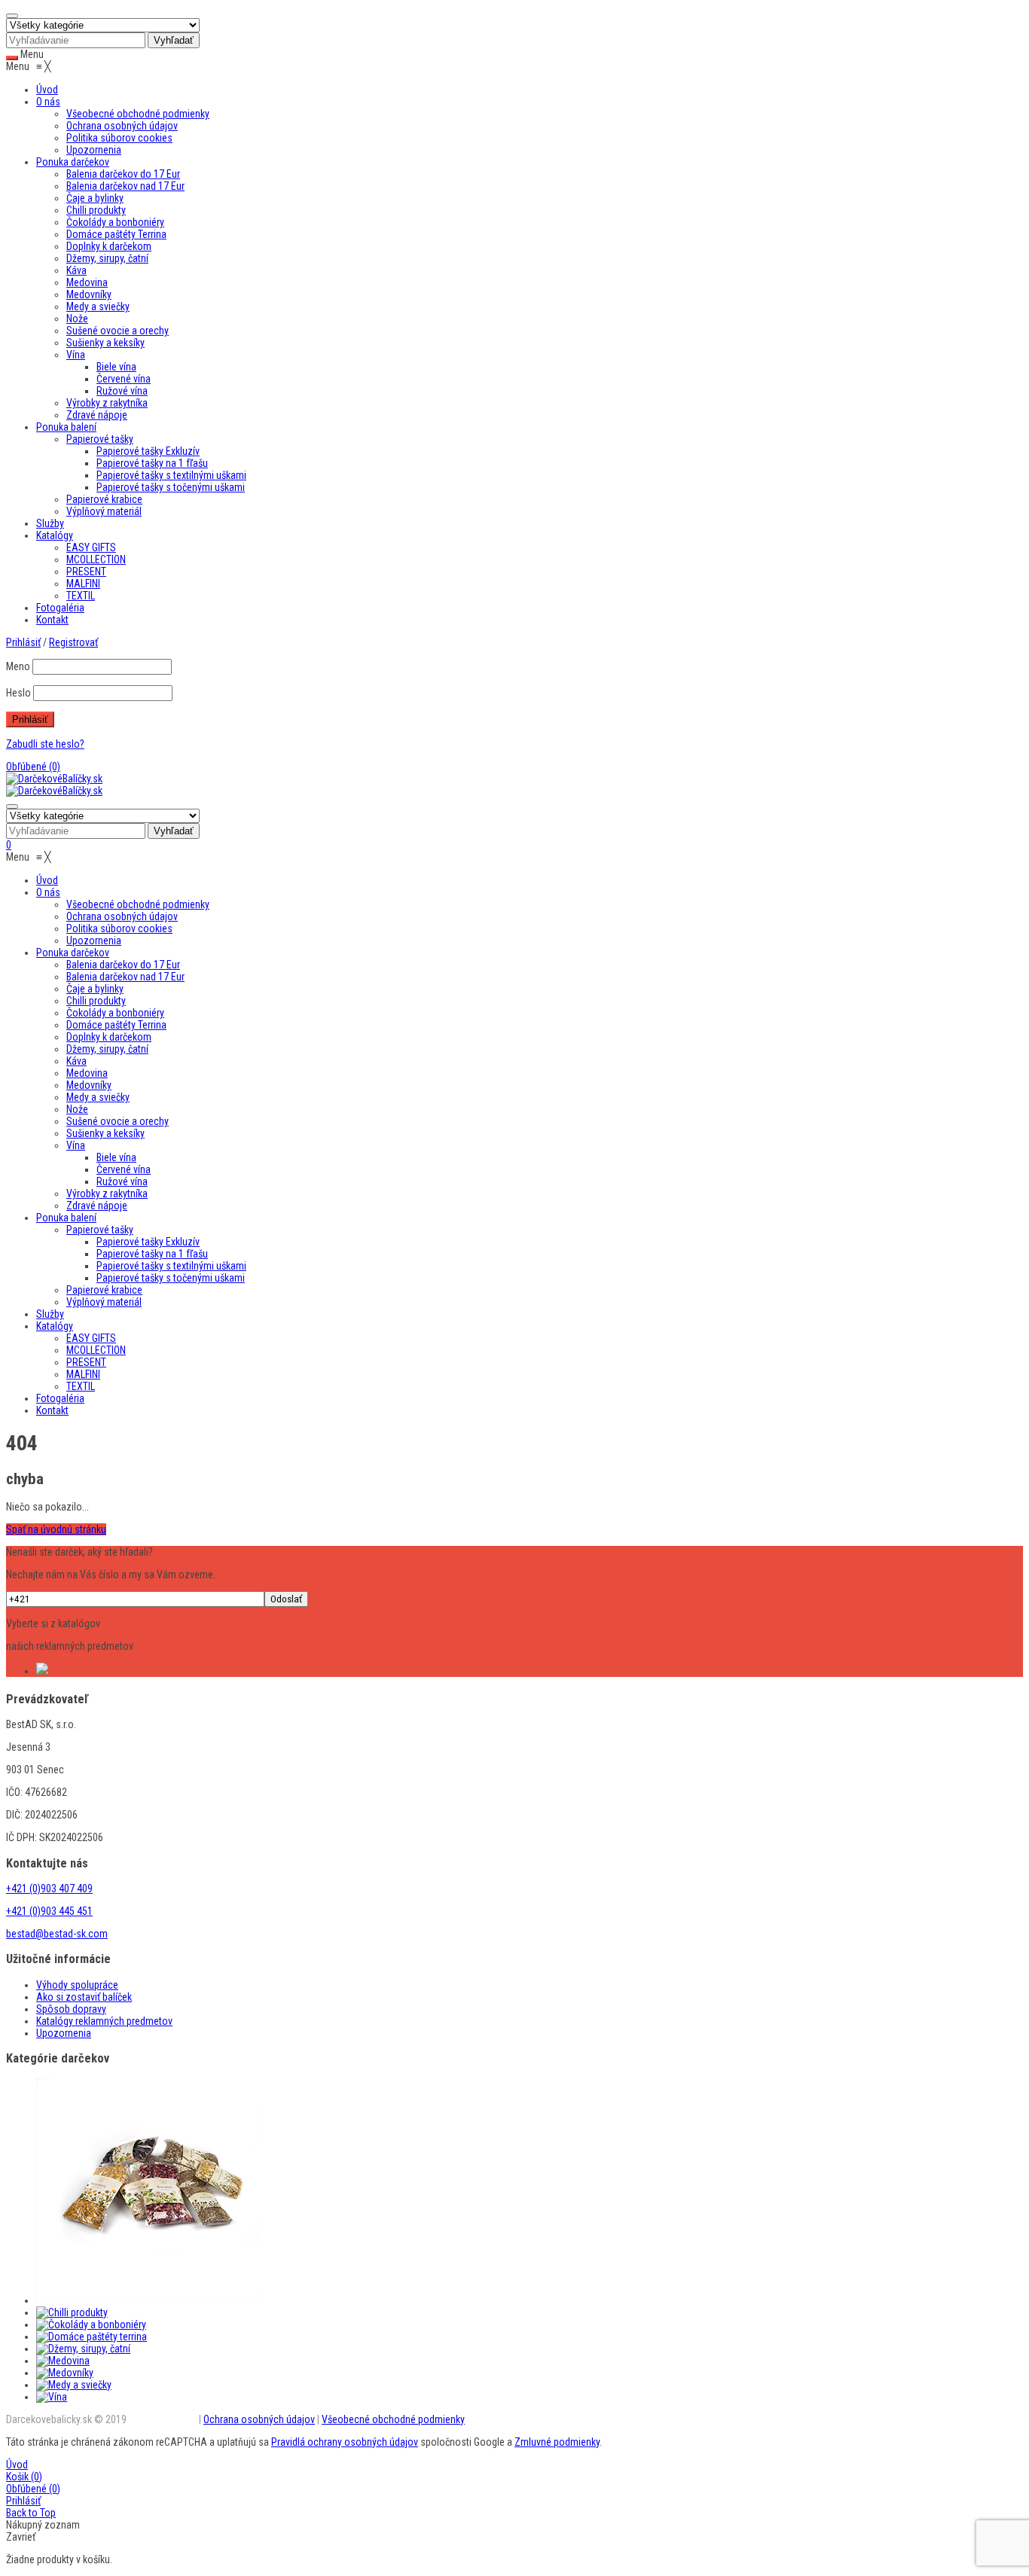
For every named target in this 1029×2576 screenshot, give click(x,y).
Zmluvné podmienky (557, 2442)
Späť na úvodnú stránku (56, 1529)
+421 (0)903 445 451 (49, 1911)
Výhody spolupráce (77, 1985)
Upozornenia (64, 2033)
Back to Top (31, 2513)
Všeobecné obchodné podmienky (393, 2419)
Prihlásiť (23, 2501)
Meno (18, 666)
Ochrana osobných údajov (259, 2419)
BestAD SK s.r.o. (163, 2419)
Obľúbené (33, 767)
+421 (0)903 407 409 (49, 1889)
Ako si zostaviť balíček (84, 1997)
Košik (24, 2477)
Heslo (18, 693)
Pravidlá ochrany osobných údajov (345, 2442)
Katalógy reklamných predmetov (104, 2021)
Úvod (17, 2465)
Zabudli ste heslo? (45, 744)
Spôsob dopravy (71, 2009)
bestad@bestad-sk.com (57, 1934)
